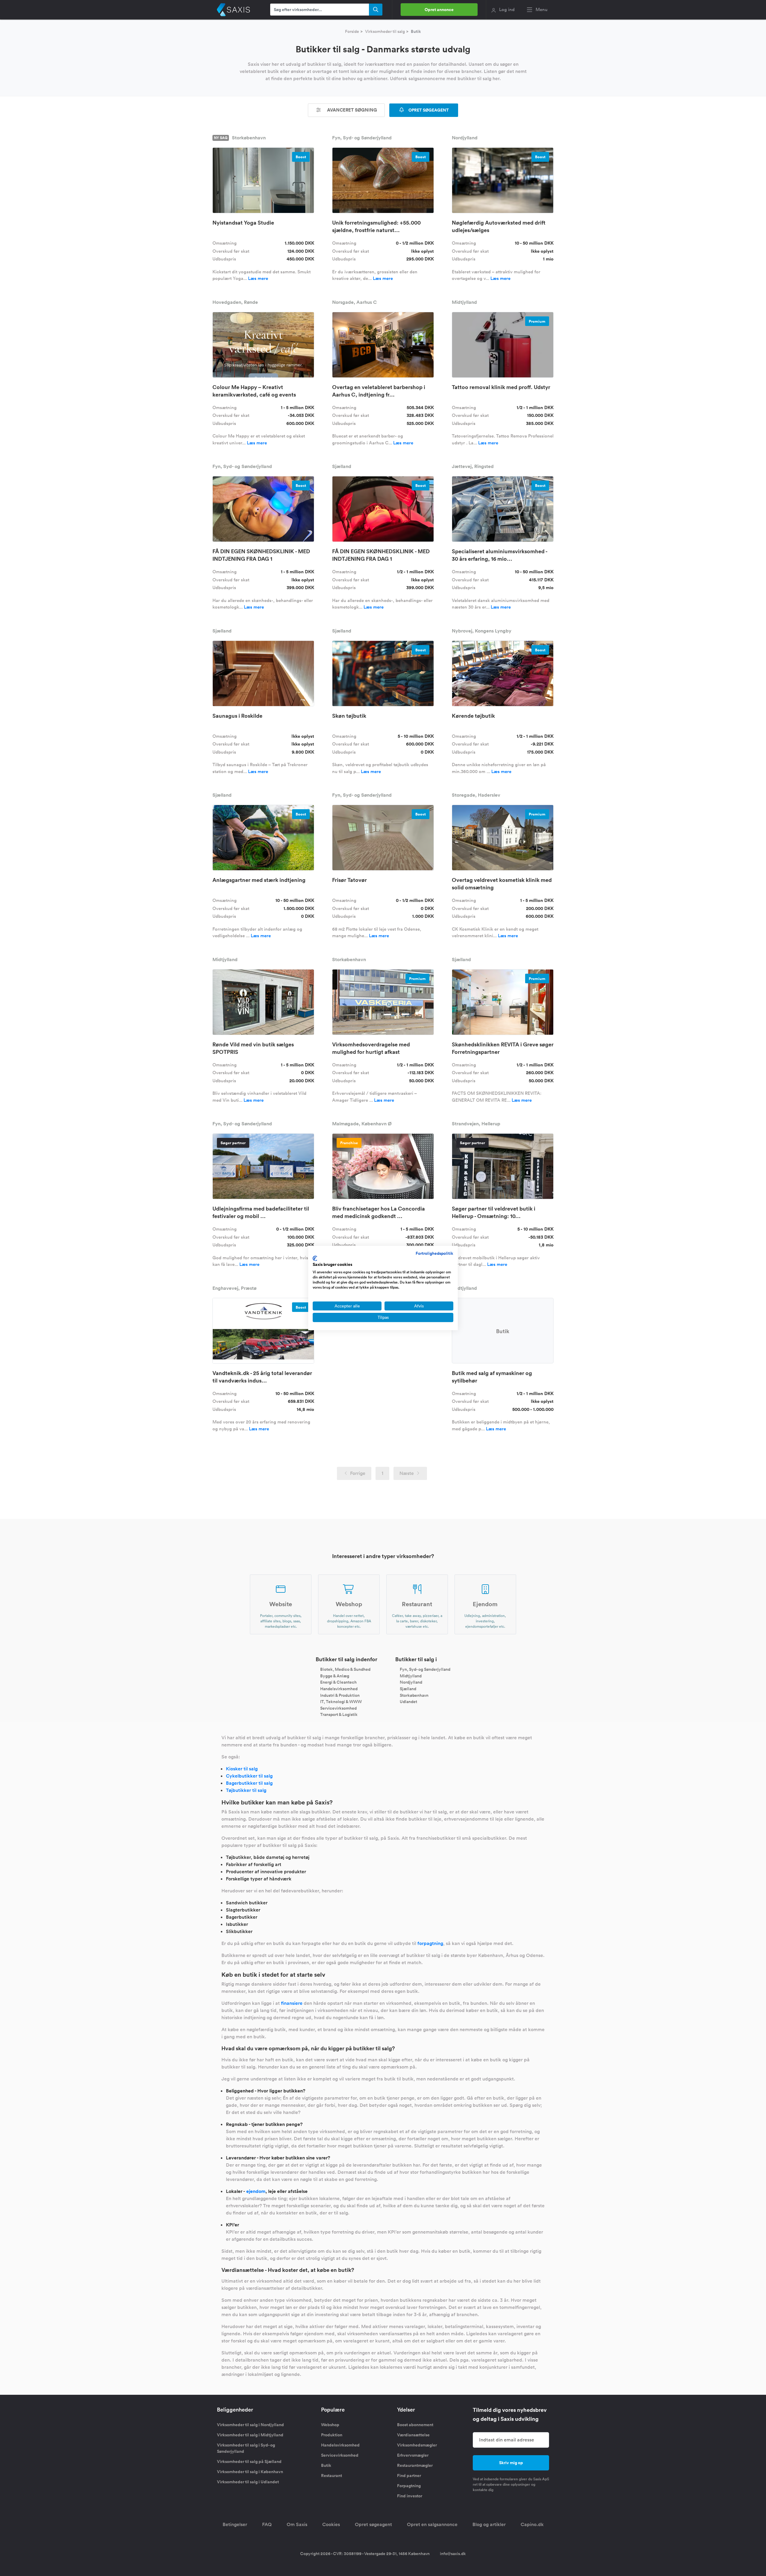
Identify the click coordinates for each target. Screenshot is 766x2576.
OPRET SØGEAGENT (428, 110)
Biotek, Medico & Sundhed (345, 1669)
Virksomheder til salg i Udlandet (248, 2482)
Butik (326, 2465)
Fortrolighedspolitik (434, 1253)
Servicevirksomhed (338, 1708)
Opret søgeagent (373, 2524)
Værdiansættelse (413, 2435)
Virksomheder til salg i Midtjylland (250, 2435)
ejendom (256, 2191)
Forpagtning (409, 2486)
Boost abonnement (415, 2425)
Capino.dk (532, 2524)
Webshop (330, 2425)
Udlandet (408, 1702)
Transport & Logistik (339, 1714)
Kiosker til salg (242, 1769)
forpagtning (430, 1943)
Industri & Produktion (340, 1695)
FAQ (267, 2524)
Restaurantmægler (415, 2465)
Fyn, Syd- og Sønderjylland (425, 1669)
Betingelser (235, 2524)
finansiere (292, 2003)
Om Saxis (297, 2524)
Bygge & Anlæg (335, 1676)
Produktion (332, 2435)
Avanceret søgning (351, 110)
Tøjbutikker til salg (246, 1790)
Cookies (331, 2524)
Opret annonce (439, 10)
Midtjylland (411, 1676)
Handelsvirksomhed (339, 1689)
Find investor (410, 2496)
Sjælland (408, 1689)
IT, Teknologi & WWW (341, 1702)
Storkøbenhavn (414, 1695)
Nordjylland (411, 1682)
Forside (352, 31)
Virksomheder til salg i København (250, 2472)
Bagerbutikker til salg (249, 1783)
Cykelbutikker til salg (249, 1776)
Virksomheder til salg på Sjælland (249, 2461)
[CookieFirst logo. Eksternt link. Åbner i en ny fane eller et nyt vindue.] (315, 1258)
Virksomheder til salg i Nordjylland (250, 2425)
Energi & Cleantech (338, 1682)
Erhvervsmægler (413, 2455)
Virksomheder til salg (385, 31)
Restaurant (332, 2476)
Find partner (409, 2476)
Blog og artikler (489, 2524)
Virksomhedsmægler (417, 2445)
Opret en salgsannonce (432, 2524)
